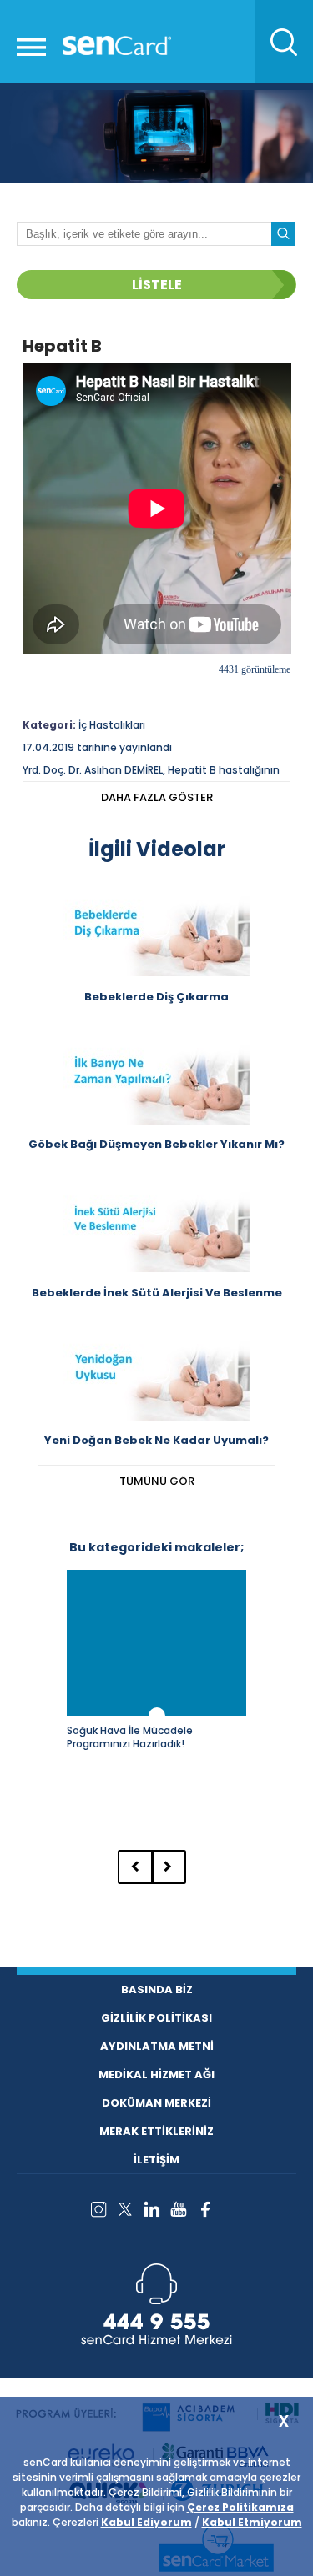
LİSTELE (157, 285)
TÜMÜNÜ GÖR (157, 1481)
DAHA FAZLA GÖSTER (157, 797)
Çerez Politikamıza (240, 2507)
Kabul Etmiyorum (252, 2522)
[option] (156, 1698)
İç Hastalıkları (112, 725)
